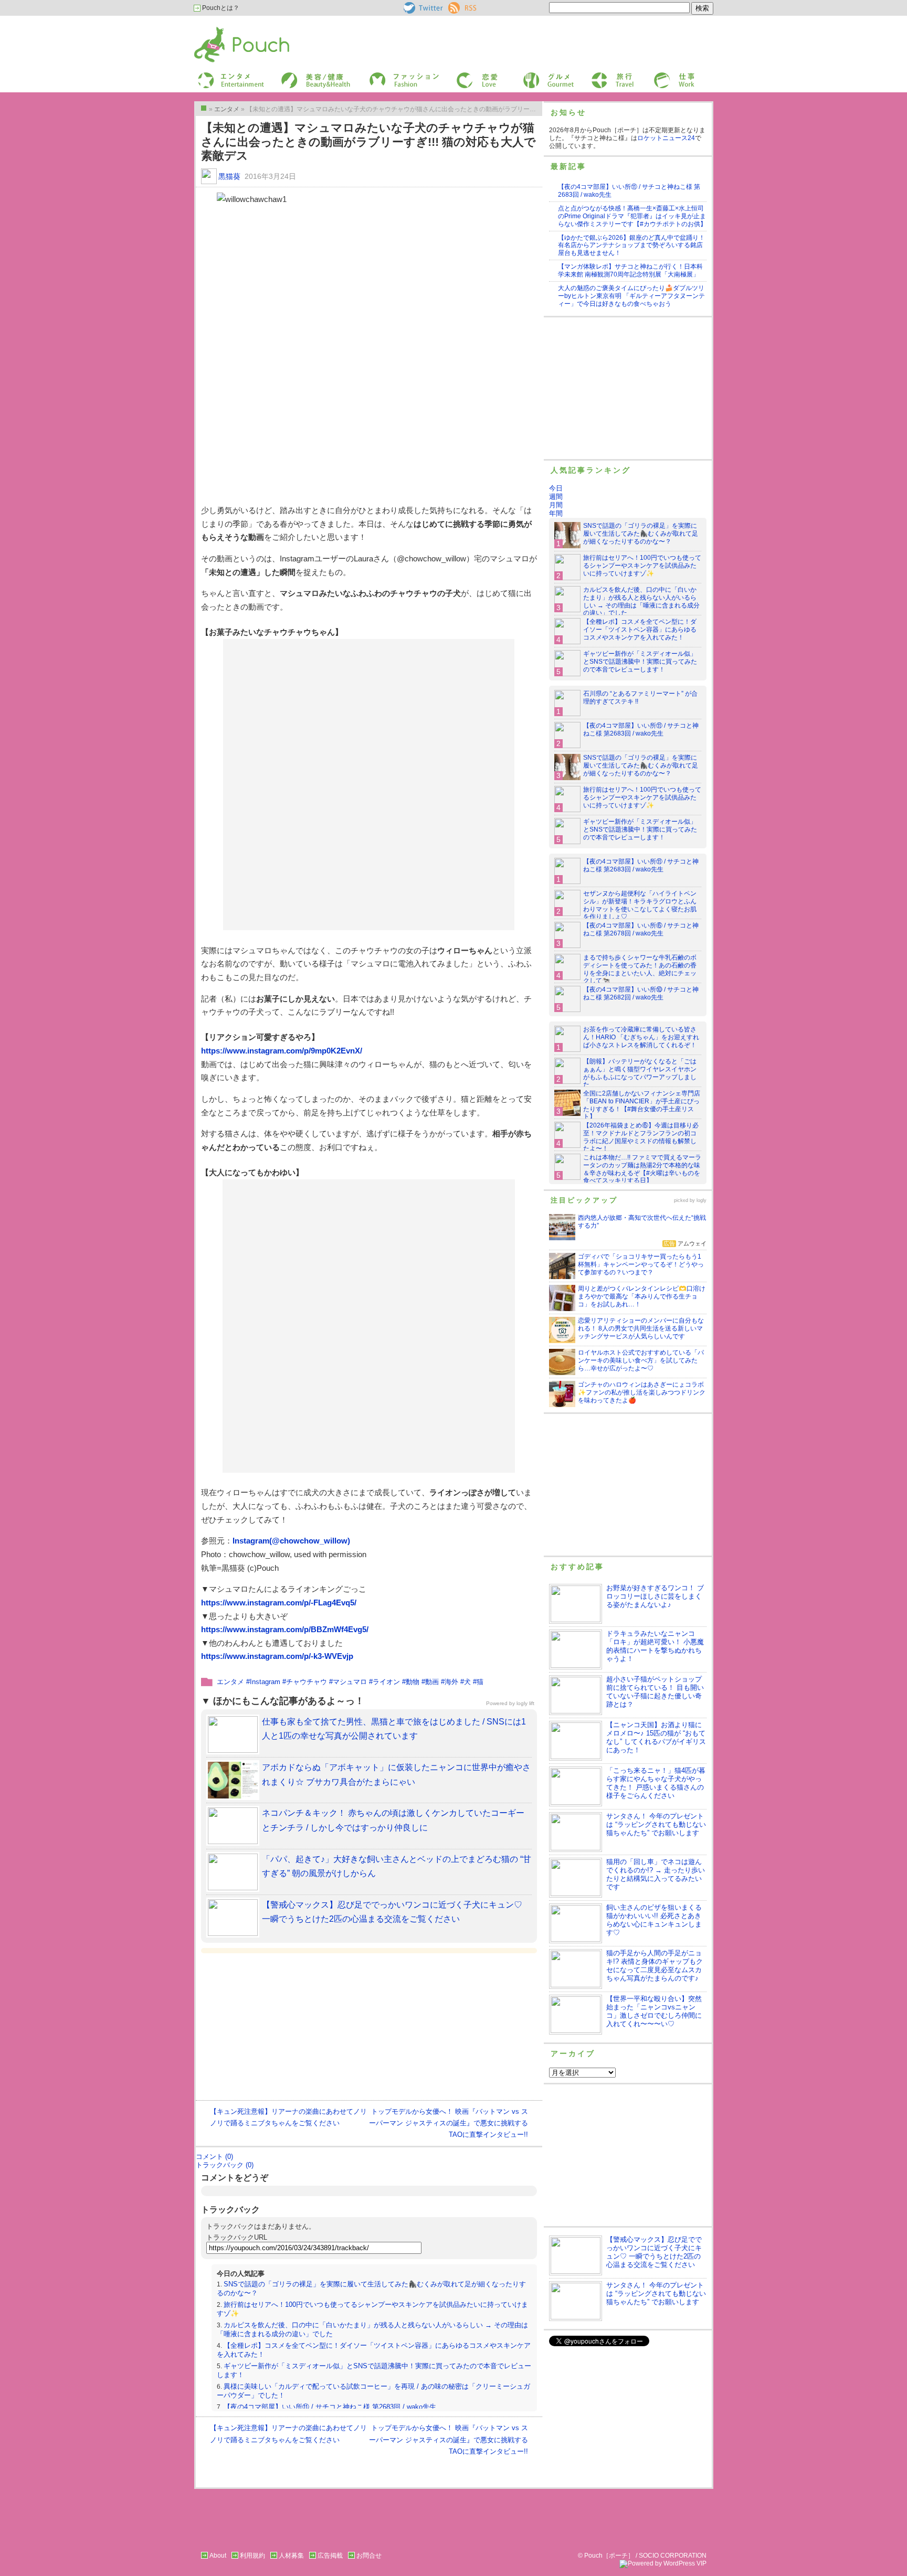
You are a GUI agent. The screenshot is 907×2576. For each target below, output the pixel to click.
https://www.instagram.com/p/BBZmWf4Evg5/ (285, 1629)
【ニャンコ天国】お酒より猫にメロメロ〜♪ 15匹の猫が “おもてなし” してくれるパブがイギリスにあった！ (656, 1737)
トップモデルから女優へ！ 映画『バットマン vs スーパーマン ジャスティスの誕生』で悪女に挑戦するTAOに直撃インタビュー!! (449, 2123)
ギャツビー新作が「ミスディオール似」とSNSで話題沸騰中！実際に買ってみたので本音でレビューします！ (640, 662)
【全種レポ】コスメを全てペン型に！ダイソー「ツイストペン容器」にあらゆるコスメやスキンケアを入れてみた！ (640, 630)
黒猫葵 (229, 176)
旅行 (597, 75)
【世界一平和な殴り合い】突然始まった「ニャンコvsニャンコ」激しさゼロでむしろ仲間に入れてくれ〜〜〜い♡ (654, 2011)
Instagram (265, 1682)
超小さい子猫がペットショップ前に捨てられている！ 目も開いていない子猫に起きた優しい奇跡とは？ (655, 1692)
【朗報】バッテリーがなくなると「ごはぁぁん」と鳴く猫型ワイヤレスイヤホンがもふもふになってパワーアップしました (640, 1073)
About (218, 2556)
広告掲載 (330, 2556)
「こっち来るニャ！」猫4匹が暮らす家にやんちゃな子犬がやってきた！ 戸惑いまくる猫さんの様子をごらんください (656, 1783)
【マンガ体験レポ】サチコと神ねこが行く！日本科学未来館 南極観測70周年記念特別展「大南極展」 (630, 270)
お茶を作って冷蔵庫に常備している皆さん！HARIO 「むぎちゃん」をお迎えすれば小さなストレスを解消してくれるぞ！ (641, 1037)
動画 (432, 1682)
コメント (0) (214, 2157)
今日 (556, 488)
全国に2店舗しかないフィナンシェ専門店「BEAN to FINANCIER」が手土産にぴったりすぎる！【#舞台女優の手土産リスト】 (642, 1105)
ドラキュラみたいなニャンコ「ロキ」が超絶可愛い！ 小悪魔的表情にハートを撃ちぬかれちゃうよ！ (655, 1646)
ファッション (387, 75)
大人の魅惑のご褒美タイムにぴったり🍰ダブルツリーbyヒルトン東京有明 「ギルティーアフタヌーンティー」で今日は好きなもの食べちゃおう (631, 296)
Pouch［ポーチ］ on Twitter (422, 8)
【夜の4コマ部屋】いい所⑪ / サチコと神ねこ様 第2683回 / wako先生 (330, 2407)
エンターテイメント (227, 75)
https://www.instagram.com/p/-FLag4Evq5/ (279, 1603)
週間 (556, 497)
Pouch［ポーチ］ (221, 29)
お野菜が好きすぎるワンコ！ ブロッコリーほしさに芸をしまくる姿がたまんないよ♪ (655, 1596)
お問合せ (369, 2556)
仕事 (659, 75)
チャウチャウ (307, 1682)
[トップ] (204, 108)
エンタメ (230, 1682)
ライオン (386, 1682)
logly (702, 1200)
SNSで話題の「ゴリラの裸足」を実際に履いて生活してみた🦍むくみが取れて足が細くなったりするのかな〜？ (641, 534)
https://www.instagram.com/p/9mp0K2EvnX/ (282, 1051)
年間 (556, 513)
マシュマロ (350, 1682)
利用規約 (252, 2556)
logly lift (525, 1703)
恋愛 (462, 75)
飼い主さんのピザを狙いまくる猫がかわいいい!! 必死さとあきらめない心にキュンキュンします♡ (654, 1920)
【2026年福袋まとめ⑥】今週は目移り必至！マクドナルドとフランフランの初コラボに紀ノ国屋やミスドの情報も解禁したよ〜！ (641, 1137)
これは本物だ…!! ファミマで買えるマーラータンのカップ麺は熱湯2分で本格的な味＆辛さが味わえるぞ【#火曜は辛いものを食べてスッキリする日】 (642, 1169)
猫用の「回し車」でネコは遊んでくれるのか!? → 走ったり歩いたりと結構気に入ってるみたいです (656, 1874)
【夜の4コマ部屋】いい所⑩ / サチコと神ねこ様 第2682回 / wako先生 (641, 993)
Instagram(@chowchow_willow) (291, 1541)
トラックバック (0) (225, 2165)
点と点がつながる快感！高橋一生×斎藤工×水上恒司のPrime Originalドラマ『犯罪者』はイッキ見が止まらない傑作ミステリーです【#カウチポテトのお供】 (632, 216)
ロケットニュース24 (666, 138)
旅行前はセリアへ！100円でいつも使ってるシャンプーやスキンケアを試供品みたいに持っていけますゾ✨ (642, 566)
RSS (455, 6)
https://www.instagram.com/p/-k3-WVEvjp (277, 1656)
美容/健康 (294, 75)
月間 (556, 505)
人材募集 (291, 2556)
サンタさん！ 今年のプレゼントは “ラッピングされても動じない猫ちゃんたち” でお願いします (656, 1824)
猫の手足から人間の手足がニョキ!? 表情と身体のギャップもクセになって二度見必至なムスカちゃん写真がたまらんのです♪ (655, 1966)
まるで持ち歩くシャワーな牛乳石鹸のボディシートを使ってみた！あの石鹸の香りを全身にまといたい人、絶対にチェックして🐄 (640, 969)
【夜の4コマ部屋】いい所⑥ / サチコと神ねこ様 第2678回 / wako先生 (641, 929)
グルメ (531, 75)
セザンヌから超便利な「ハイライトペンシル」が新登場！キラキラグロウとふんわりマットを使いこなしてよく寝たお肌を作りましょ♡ (640, 905)
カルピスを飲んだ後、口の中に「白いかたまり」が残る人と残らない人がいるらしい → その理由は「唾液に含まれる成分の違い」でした (641, 602)
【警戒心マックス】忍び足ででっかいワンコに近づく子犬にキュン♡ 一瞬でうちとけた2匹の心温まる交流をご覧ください (654, 2252)
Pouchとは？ (220, 8)
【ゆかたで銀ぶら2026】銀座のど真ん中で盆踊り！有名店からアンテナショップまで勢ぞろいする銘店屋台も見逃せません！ (631, 246)
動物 (413, 1682)
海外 (451, 1682)
